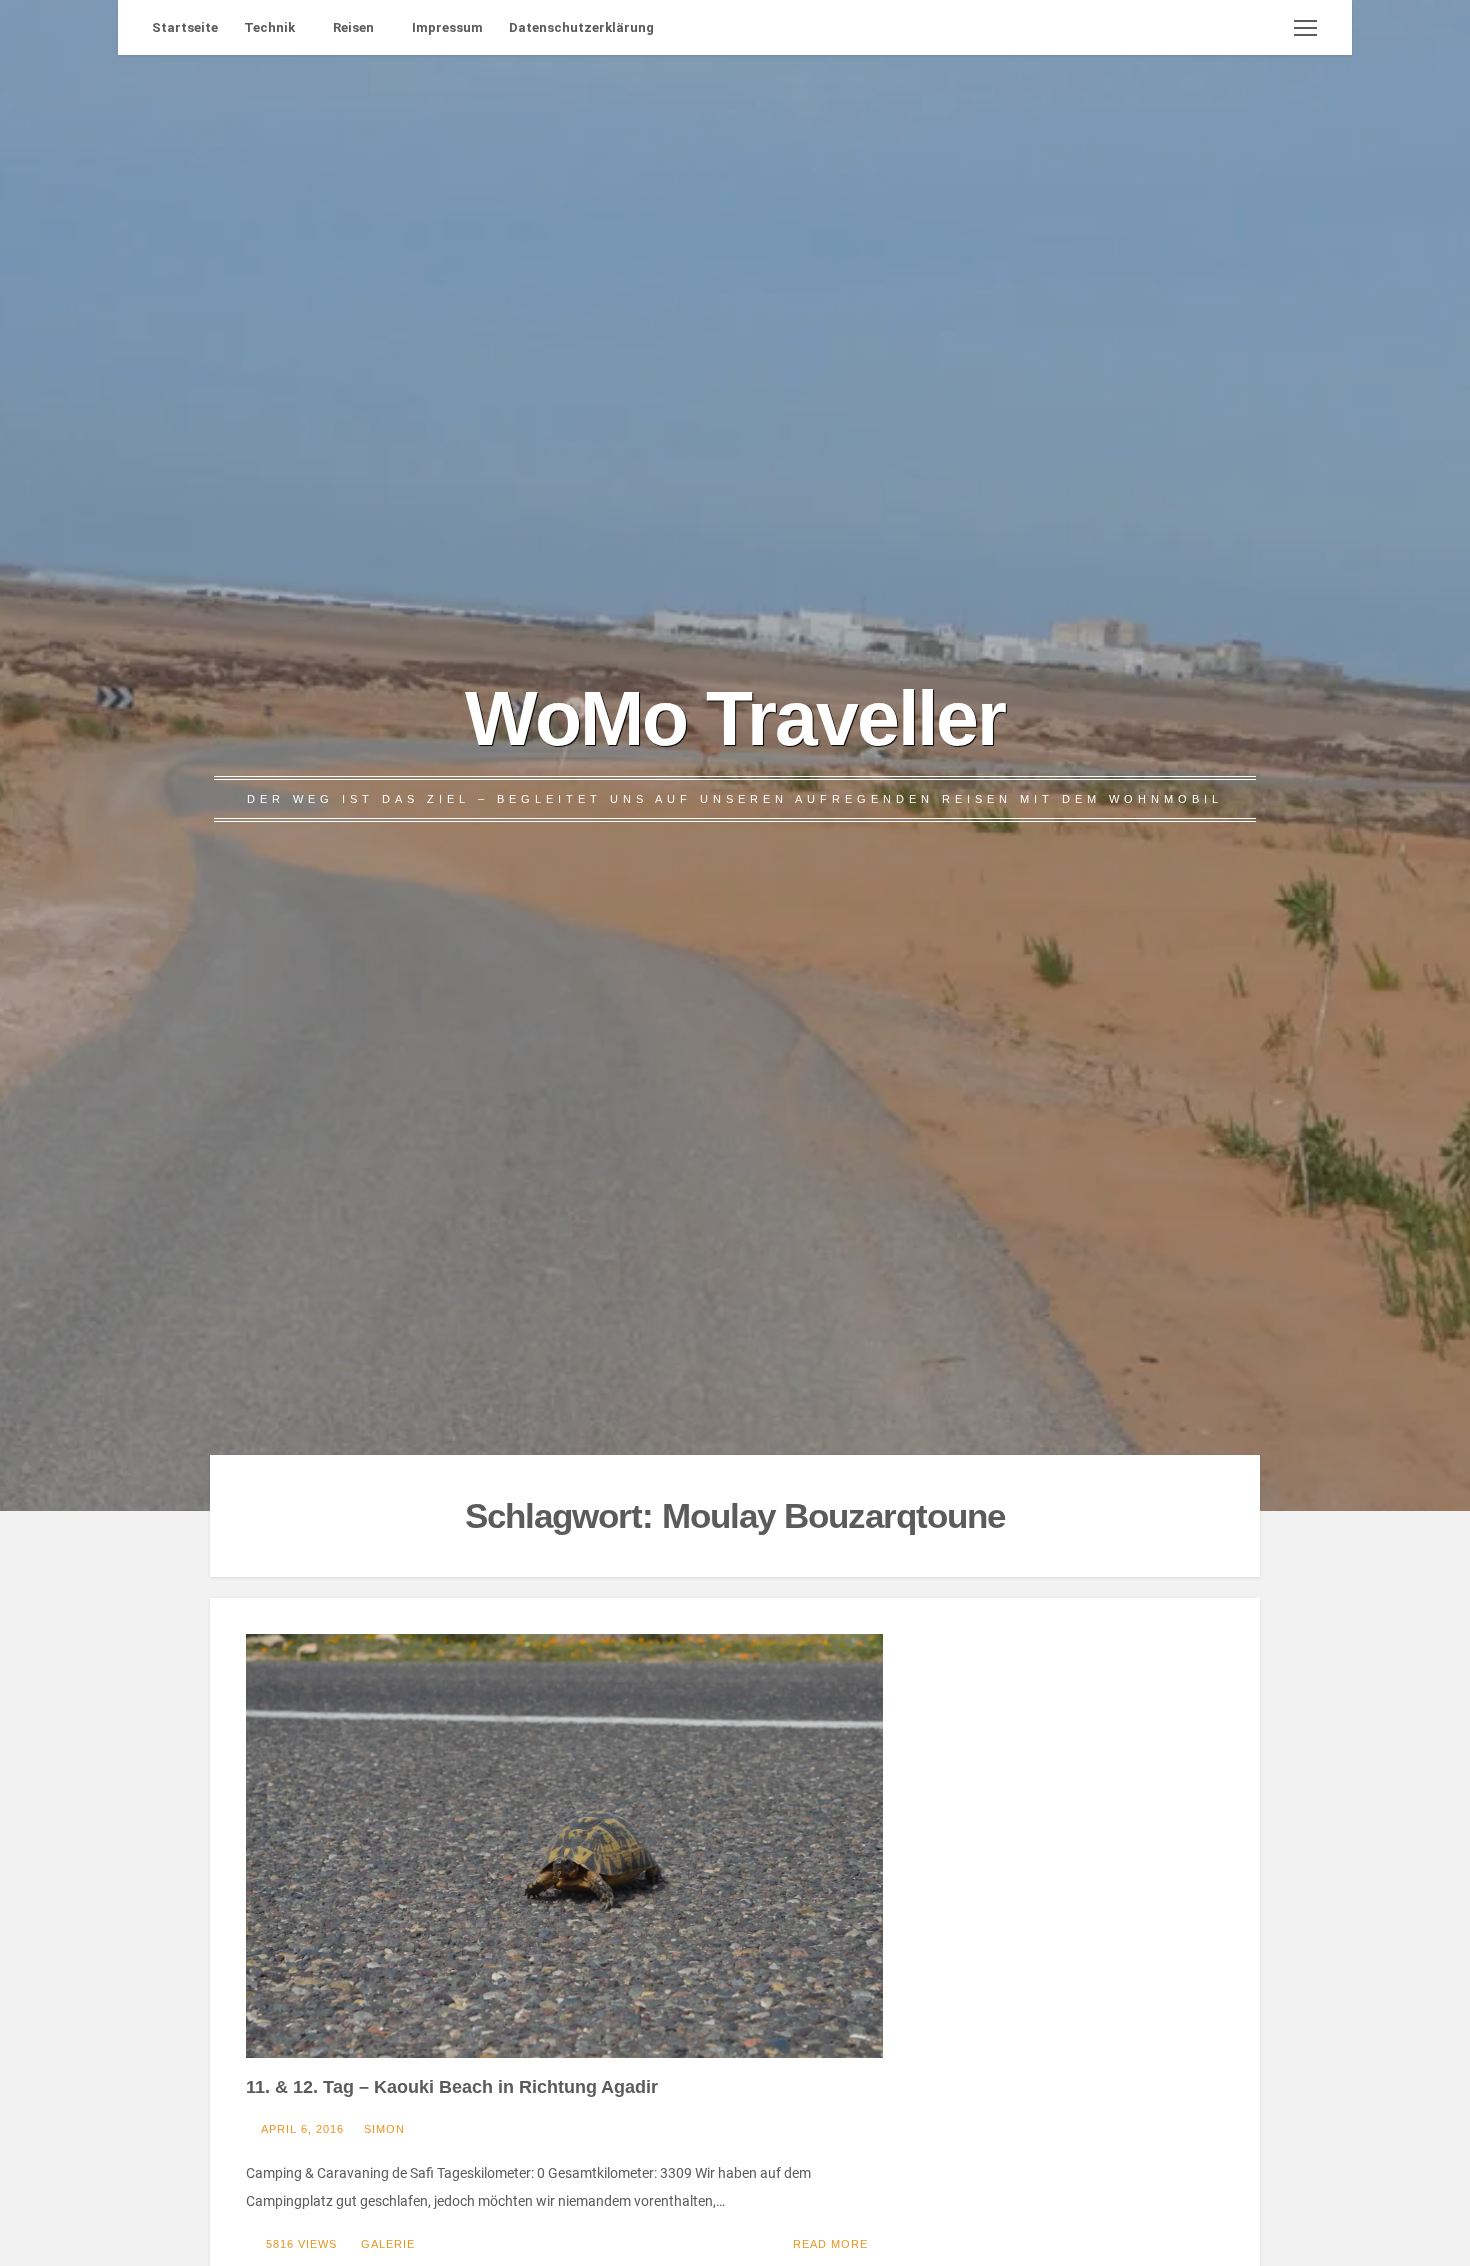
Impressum (447, 27)
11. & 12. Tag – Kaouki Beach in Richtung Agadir (452, 2087)
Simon (384, 2129)
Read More (830, 2244)
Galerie (388, 2244)
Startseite (185, 27)
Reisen (353, 27)
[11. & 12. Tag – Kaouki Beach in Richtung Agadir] (564, 1846)
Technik (269, 27)
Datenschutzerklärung (581, 27)
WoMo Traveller (735, 718)
